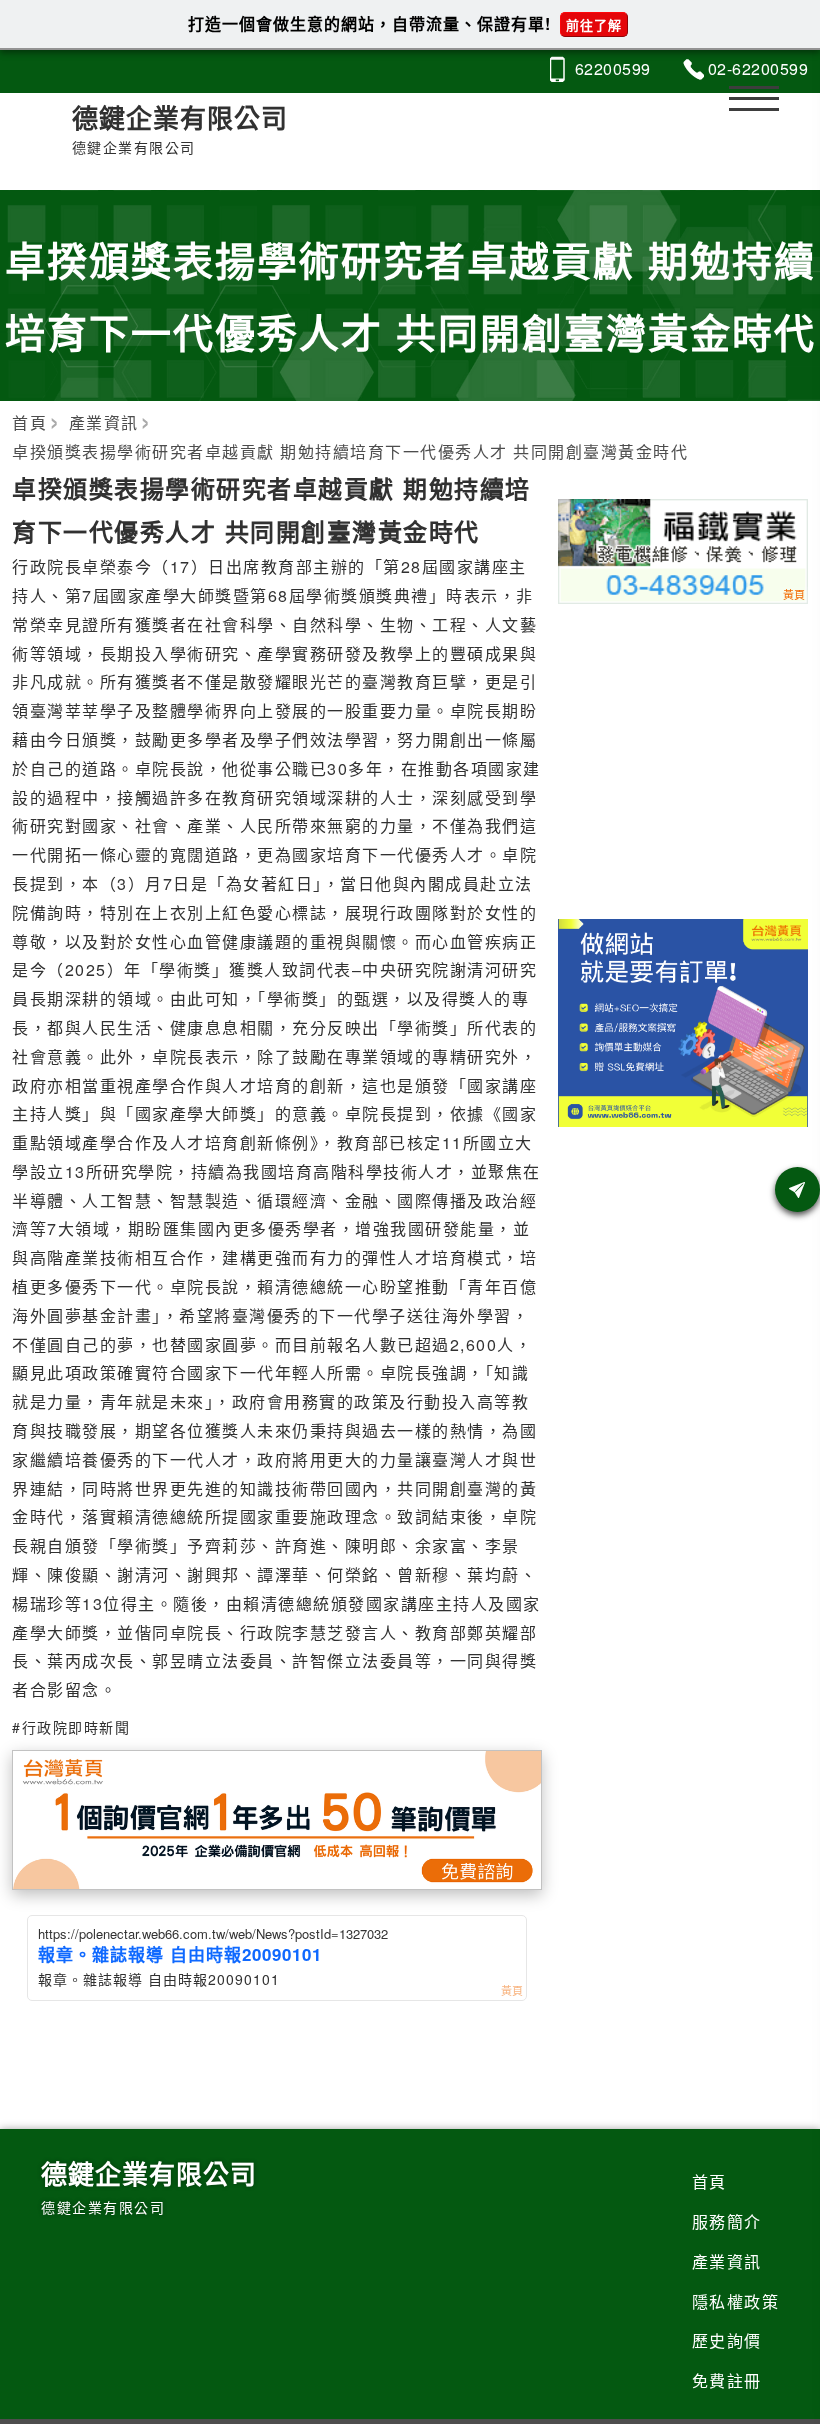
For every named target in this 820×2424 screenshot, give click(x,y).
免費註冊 (727, 2380)
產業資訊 (727, 2261)
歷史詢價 (727, 2340)
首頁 (709, 2181)
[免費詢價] (797, 1189)
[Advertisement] (683, 757)
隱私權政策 (736, 2301)
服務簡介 (727, 2221)
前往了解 (594, 24)
